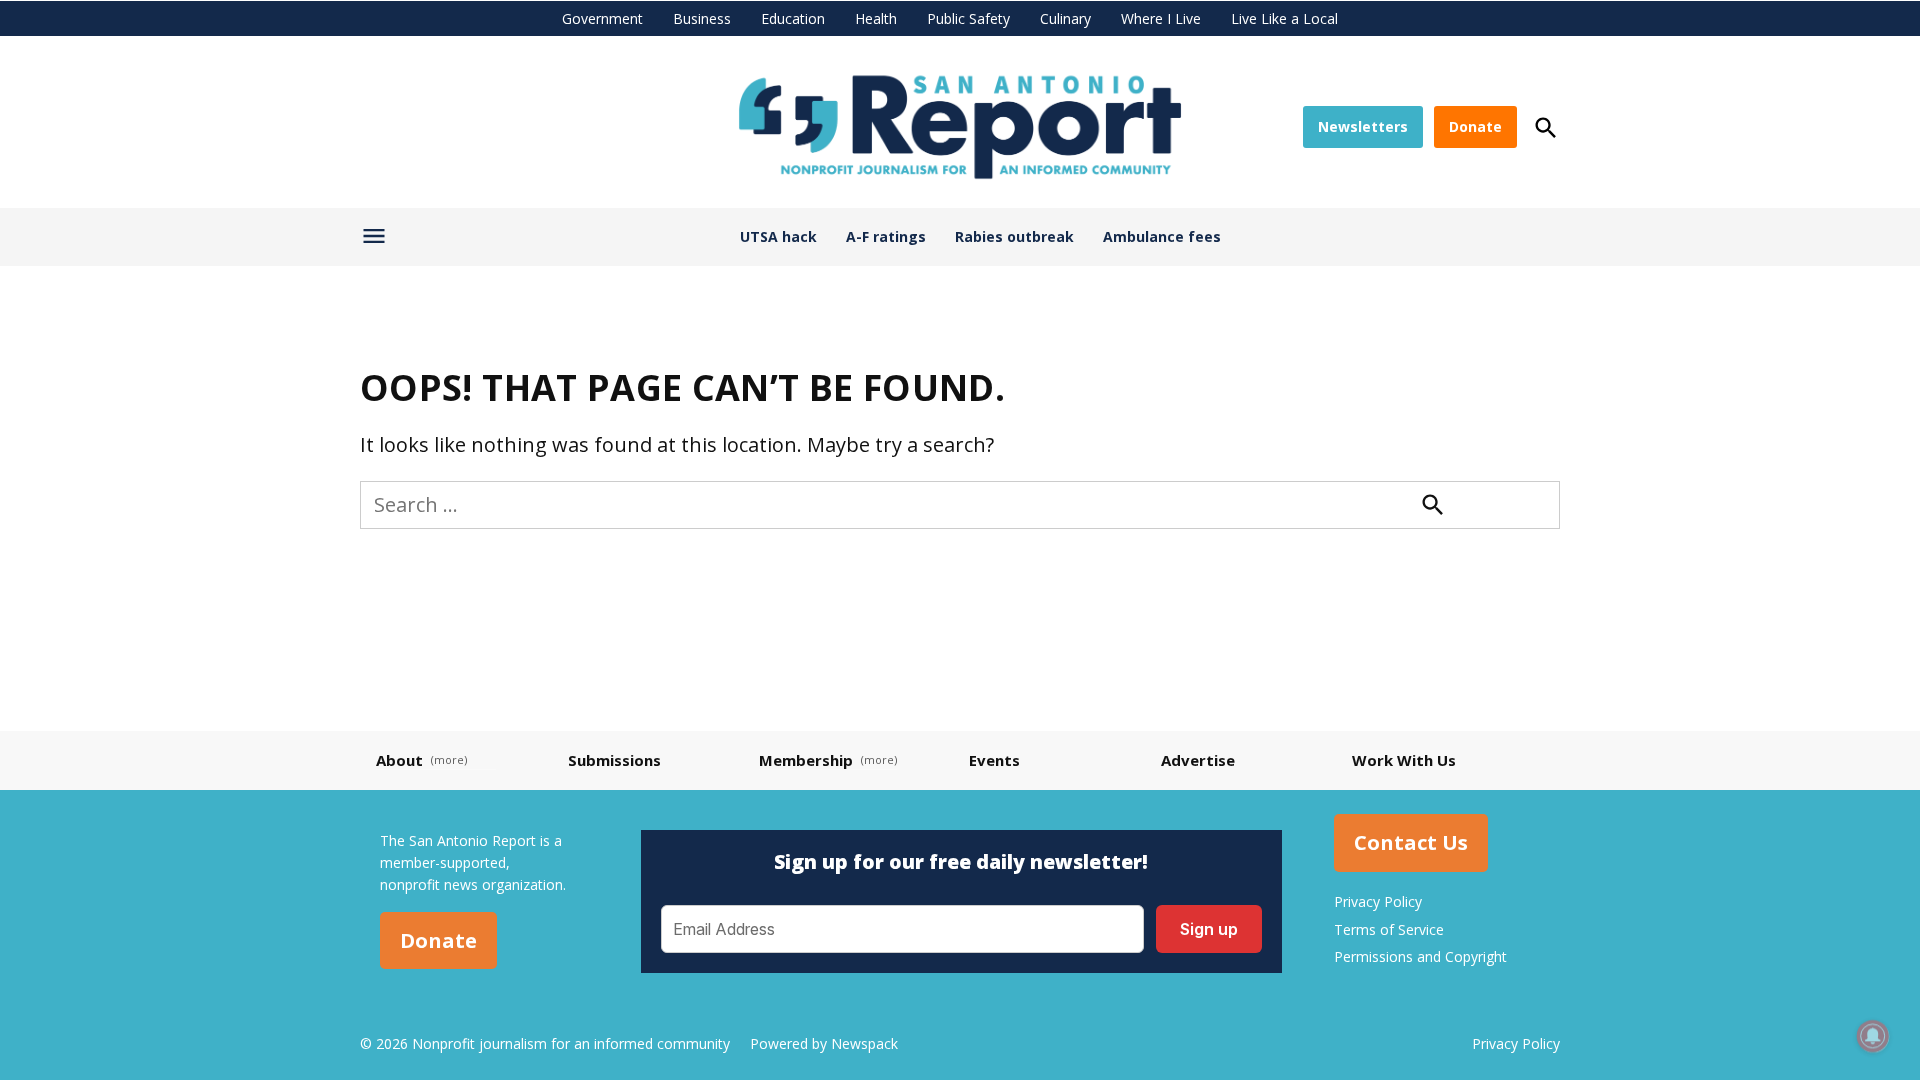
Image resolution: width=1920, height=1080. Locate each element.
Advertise (1198, 760)
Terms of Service (1389, 929)
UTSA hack (778, 236)
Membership (806, 760)
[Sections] (376, 241)
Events (994, 760)
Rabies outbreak (1014, 236)
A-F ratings (886, 236)
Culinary (1065, 18)
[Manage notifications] (1873, 1036)
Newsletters (1363, 126)
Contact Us (1411, 843)
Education (793, 18)
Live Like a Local (1284, 18)
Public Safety (968, 18)
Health (876, 18)
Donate (1475, 126)
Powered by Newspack (824, 1043)
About (399, 760)
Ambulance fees (1162, 236)
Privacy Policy (1378, 901)
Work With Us (1404, 760)
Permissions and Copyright (1420, 956)
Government (602, 18)
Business (702, 18)
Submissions (614, 760)
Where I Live (1161, 18)
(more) (449, 759)
